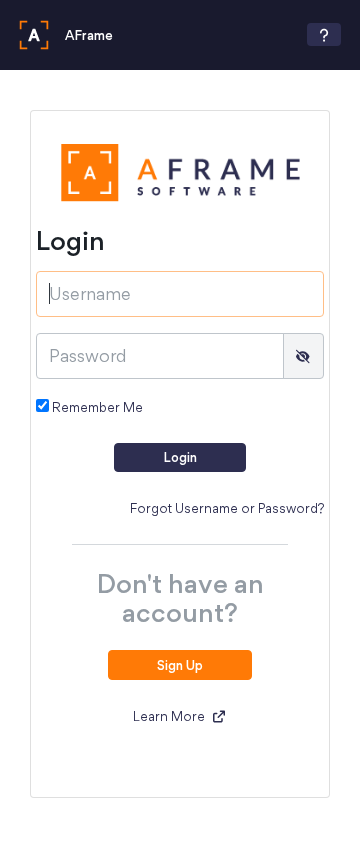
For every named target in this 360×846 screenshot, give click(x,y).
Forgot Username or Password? (227, 508)
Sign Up (180, 665)
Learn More (170, 716)
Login (180, 457)
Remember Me (96, 407)
